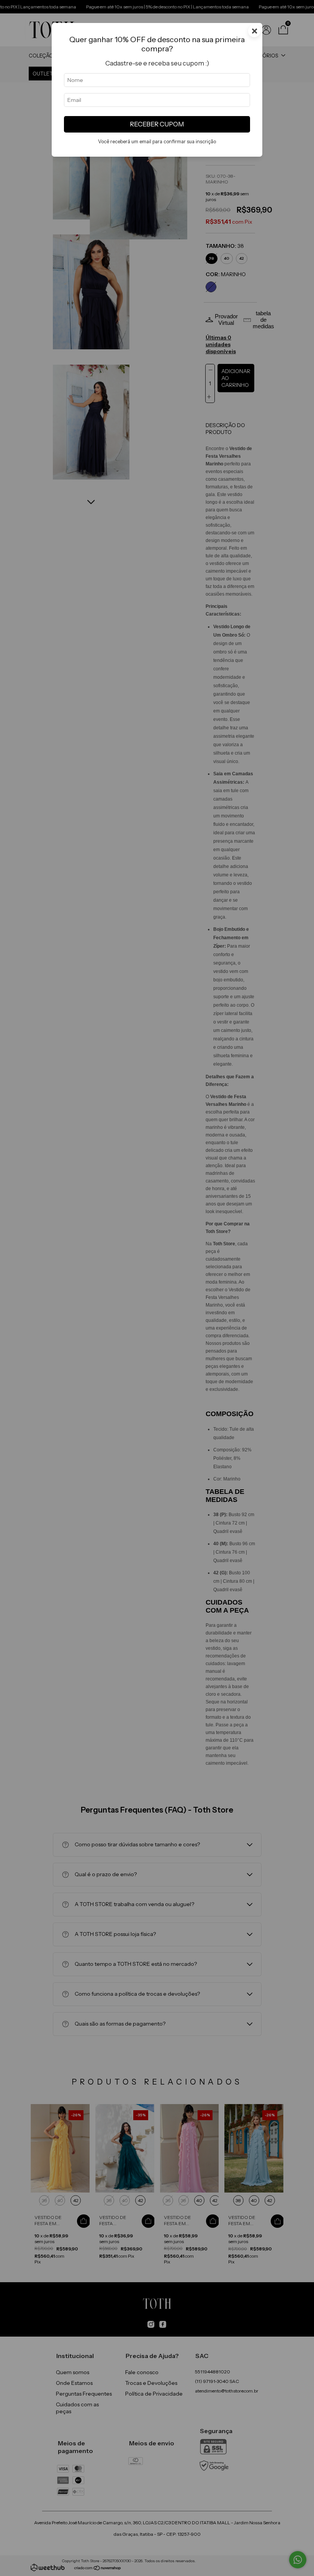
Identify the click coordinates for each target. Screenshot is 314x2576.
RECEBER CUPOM (157, 124)
